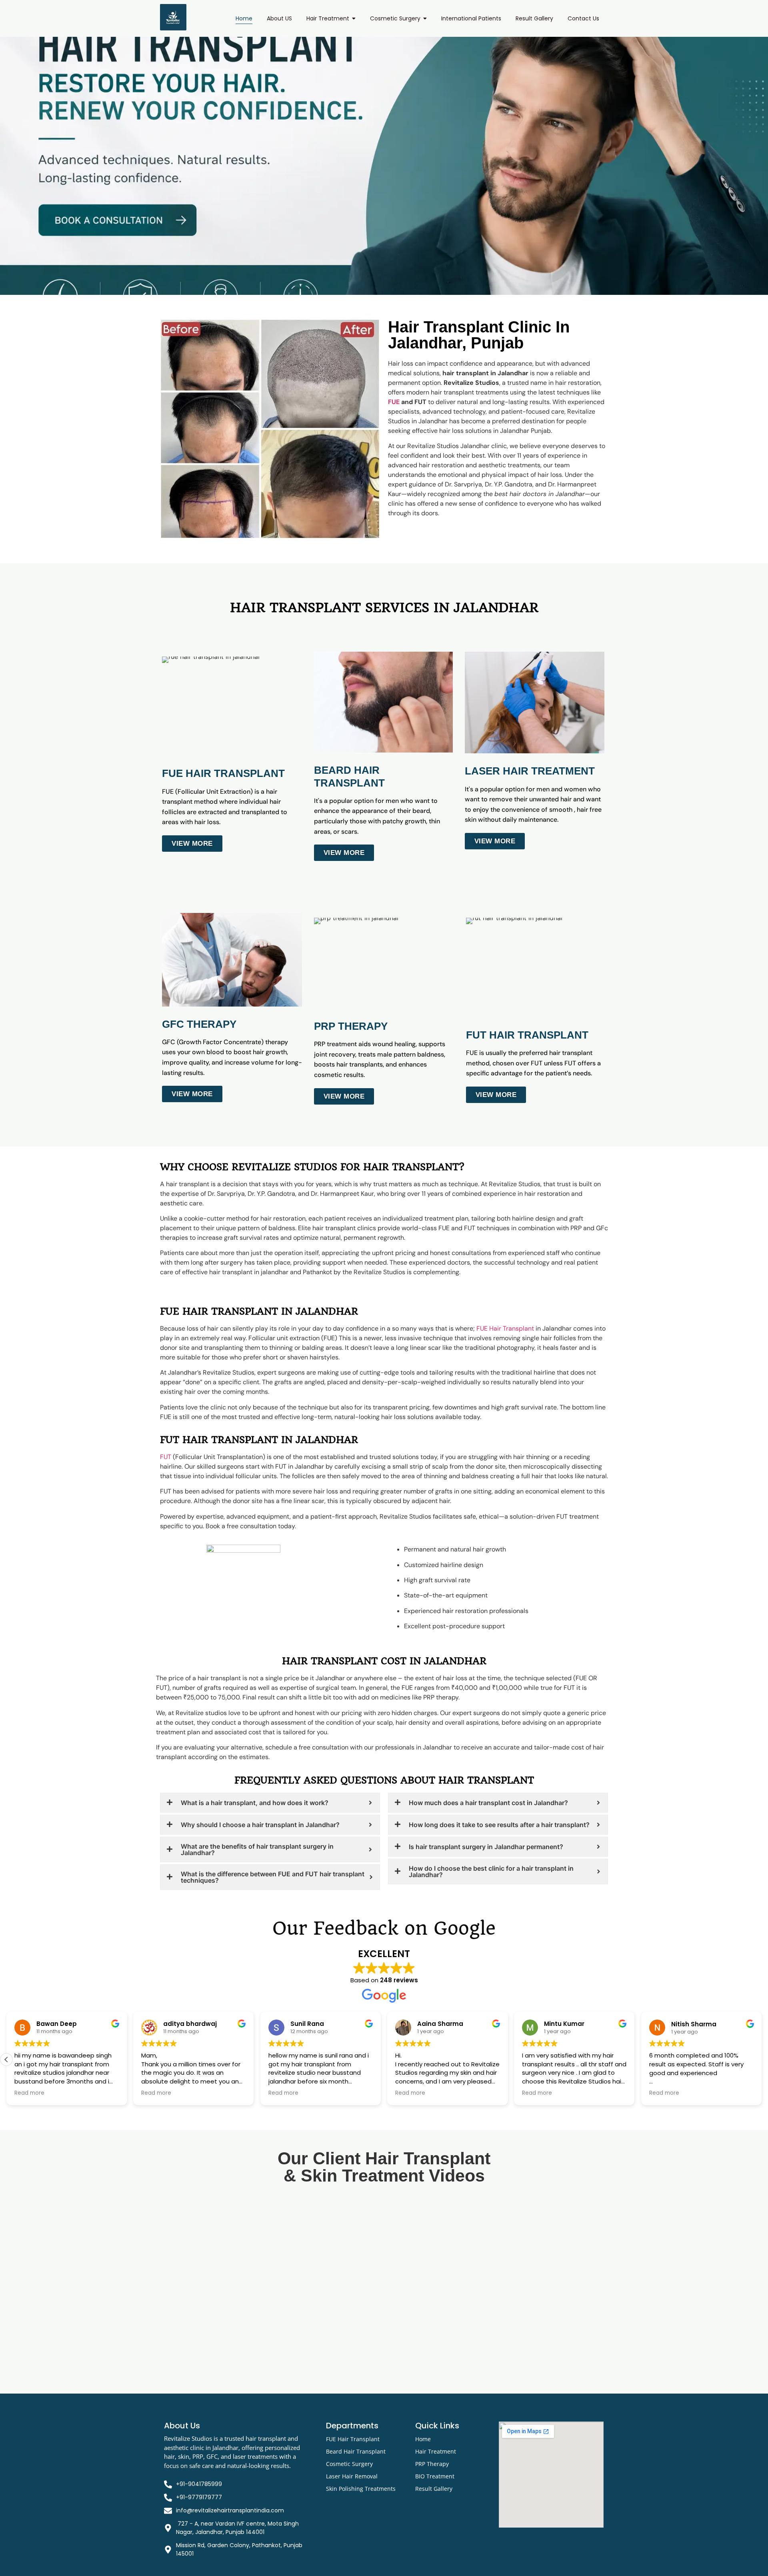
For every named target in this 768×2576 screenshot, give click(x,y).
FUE (394, 402)
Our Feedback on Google (384, 1928)
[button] (762, 2060)
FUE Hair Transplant (505, 1328)
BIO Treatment (435, 2476)
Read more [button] (29, 2093)
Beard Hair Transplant (356, 2451)
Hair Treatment (436, 2451)
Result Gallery (434, 2489)
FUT (166, 1457)
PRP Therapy (432, 2464)
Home (423, 2439)
